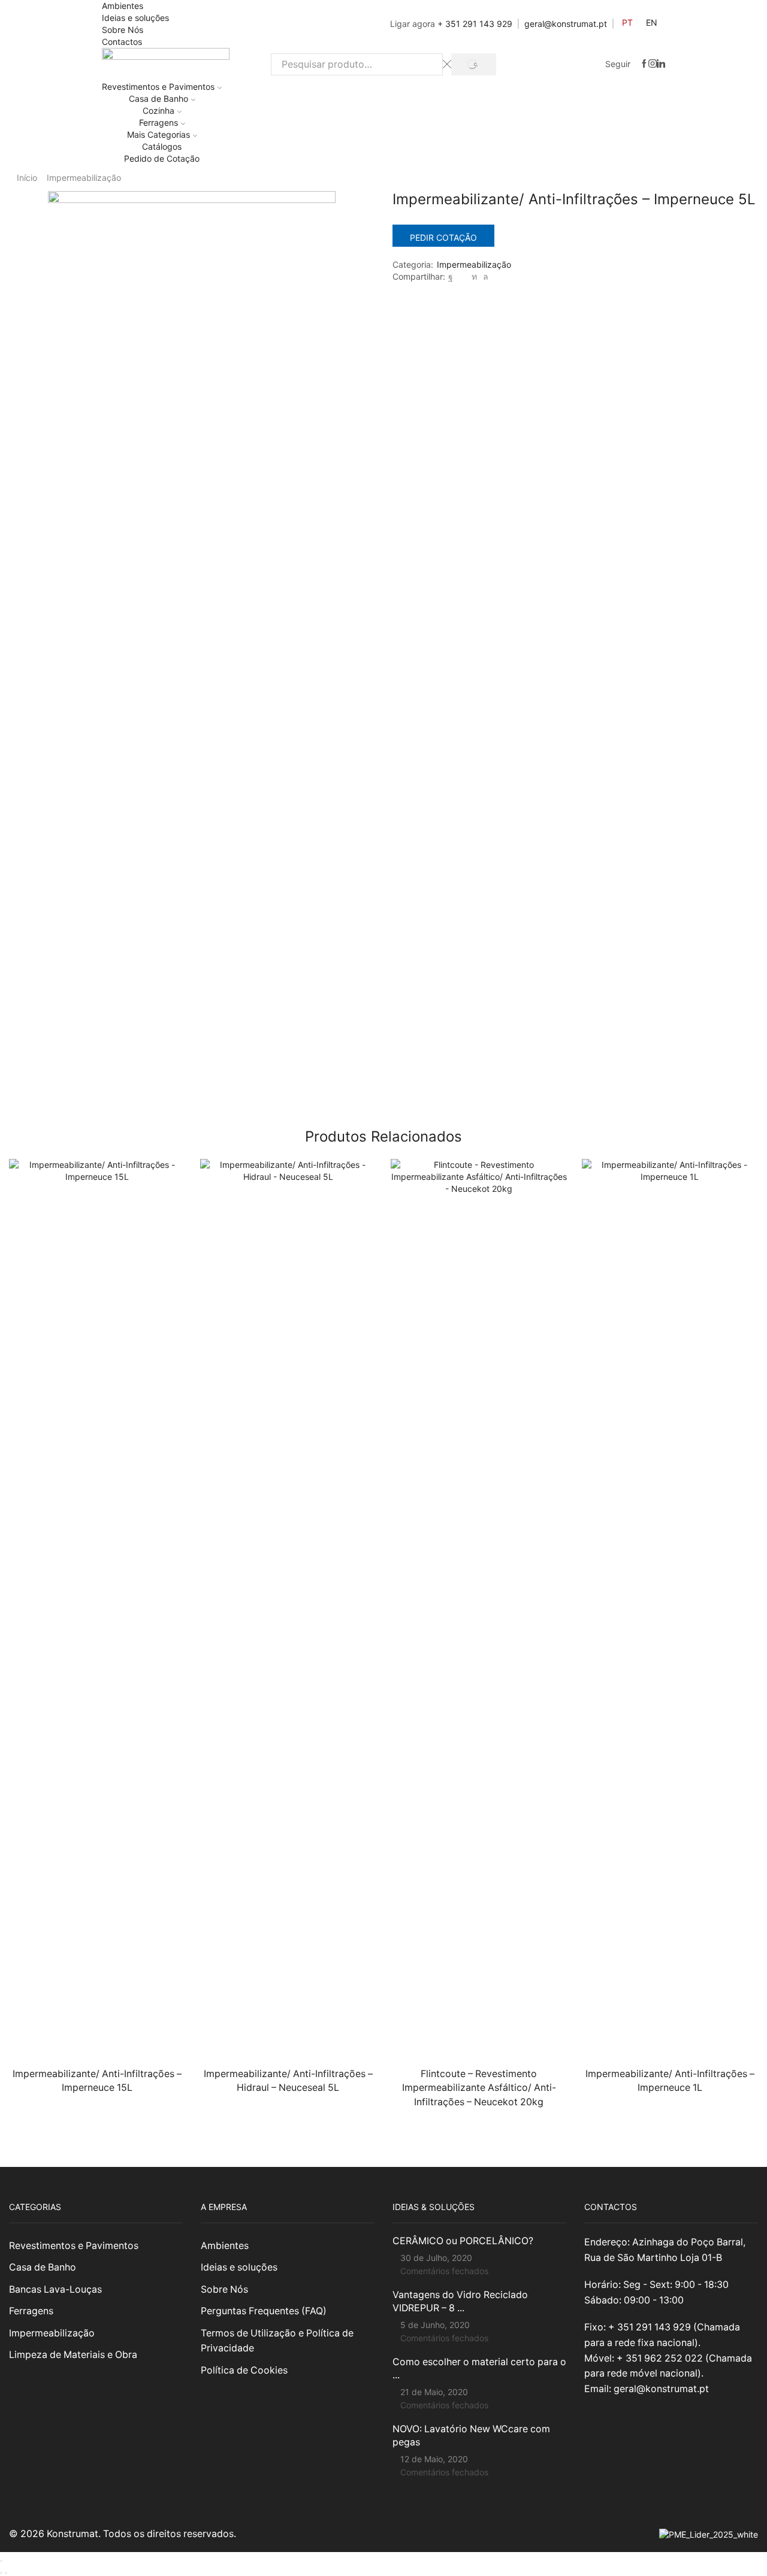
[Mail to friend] (462, 276)
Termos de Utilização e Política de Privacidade (277, 2341)
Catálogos (162, 146)
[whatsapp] (484, 276)
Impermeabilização (84, 178)
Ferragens (158, 122)
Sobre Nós (123, 30)
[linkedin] (474, 276)
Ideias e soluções (135, 18)
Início (27, 178)
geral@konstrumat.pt (566, 24)
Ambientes (123, 6)
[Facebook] (644, 64)
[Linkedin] (661, 64)
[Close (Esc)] (1, 2561)
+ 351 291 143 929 (475, 24)
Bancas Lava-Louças (55, 2289)
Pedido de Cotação (162, 158)
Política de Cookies (244, 2370)
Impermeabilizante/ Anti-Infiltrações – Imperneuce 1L (670, 2081)
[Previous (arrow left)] (1, 2573)
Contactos (122, 42)
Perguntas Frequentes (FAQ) (264, 2311)
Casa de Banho (158, 99)
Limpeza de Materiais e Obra (73, 2355)
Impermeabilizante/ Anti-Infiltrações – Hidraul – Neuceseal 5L (288, 2081)
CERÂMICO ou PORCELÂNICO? (463, 2241)
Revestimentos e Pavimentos (158, 87)
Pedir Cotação (443, 237)
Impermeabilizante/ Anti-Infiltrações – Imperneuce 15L (97, 2081)
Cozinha (158, 111)
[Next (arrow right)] (6, 2573)
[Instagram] (653, 64)
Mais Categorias (158, 134)
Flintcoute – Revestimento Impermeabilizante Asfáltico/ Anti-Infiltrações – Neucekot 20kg (479, 2088)
